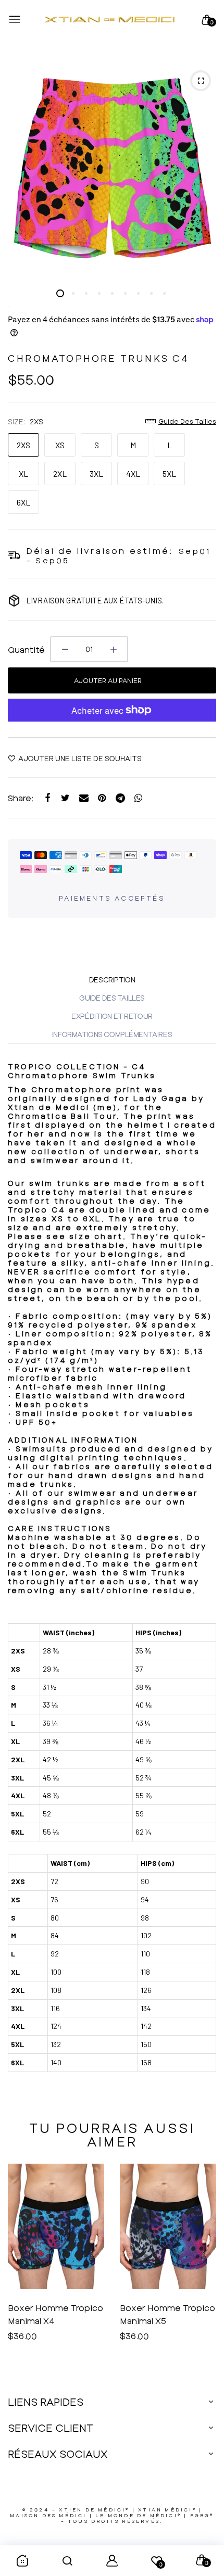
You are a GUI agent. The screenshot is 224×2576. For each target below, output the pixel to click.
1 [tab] (60, 293)
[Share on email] (84, 798)
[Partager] (47, 798)
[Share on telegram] (120, 798)
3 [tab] (86, 293)
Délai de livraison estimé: (100, 551)
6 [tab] (125, 293)
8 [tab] (151, 293)
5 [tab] (112, 293)
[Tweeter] (65, 798)
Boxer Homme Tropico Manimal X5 (55, 2314)
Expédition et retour (112, 1016)
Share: (21, 798)
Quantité (26, 649)
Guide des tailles (187, 421)
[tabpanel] (112, 169)
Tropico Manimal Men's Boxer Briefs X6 (167, 2314)
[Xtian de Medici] (109, 20)
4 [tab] (99, 293)
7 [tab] (138, 293)
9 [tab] (164, 293)
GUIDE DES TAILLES (112, 998)
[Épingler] (102, 798)
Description (112, 980)
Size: (26, 421)
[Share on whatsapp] (138, 798)
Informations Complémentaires (112, 1034)
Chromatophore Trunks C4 (99, 358)
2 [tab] (73, 293)
